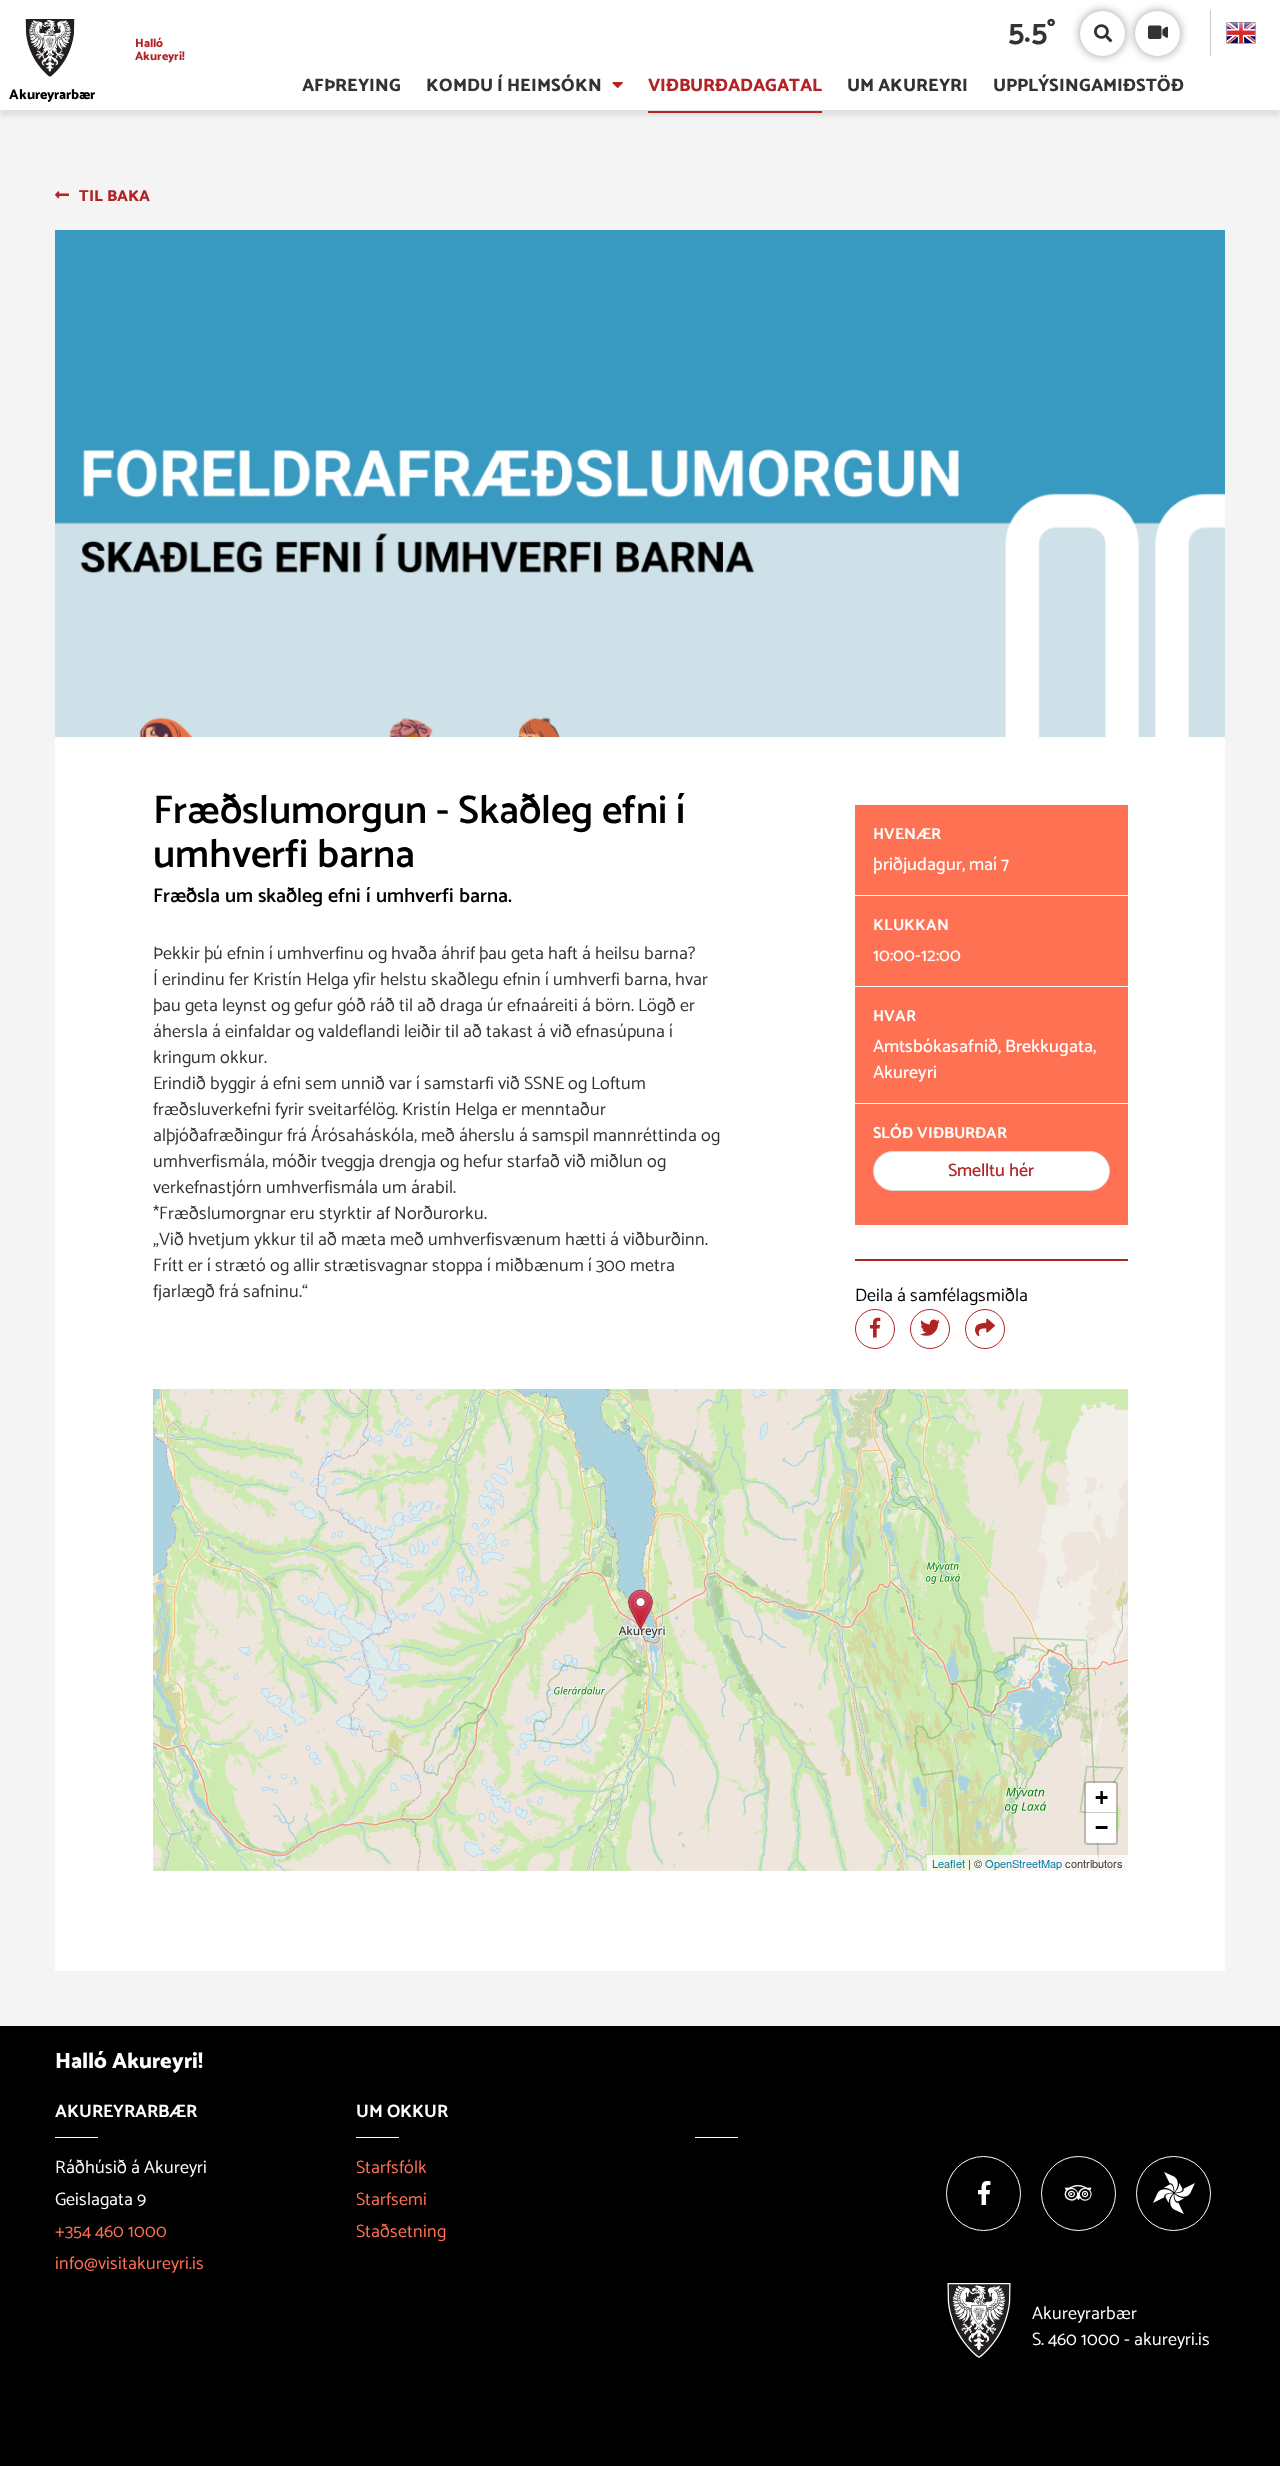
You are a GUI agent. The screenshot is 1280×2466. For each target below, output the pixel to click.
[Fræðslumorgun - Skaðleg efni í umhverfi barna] (640, 1609)
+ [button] (1101, 1797)
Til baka (114, 196)
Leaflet (948, 1863)
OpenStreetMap (1023, 1863)
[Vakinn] (1173, 2193)
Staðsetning (401, 2232)
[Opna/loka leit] (1102, 33)
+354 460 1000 (111, 2232)
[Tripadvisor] (1078, 2193)
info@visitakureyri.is (129, 2264)
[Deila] (985, 1329)
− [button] (1101, 1827)
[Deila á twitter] (930, 1329)
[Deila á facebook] (875, 1329)
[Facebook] (983, 2193)
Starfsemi (391, 2200)
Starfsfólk (391, 2168)
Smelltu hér (991, 1171)
